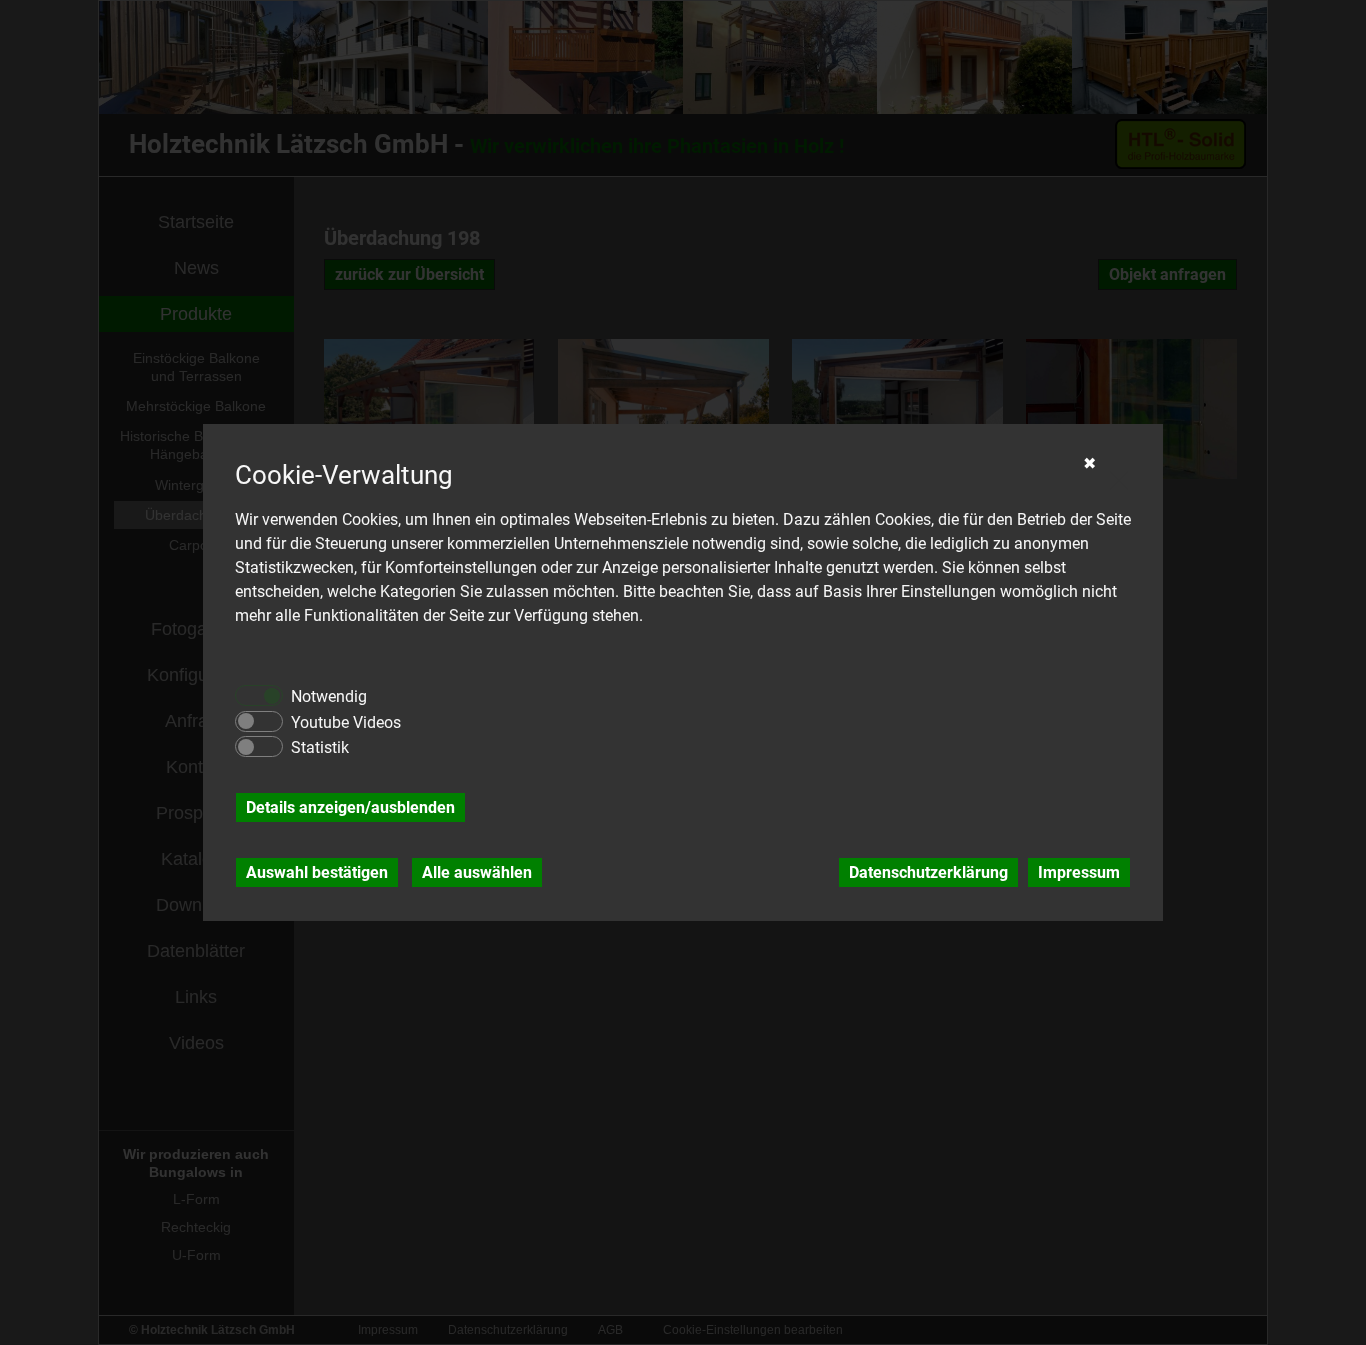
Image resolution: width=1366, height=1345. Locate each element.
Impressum (1079, 872)
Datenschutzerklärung (928, 872)
